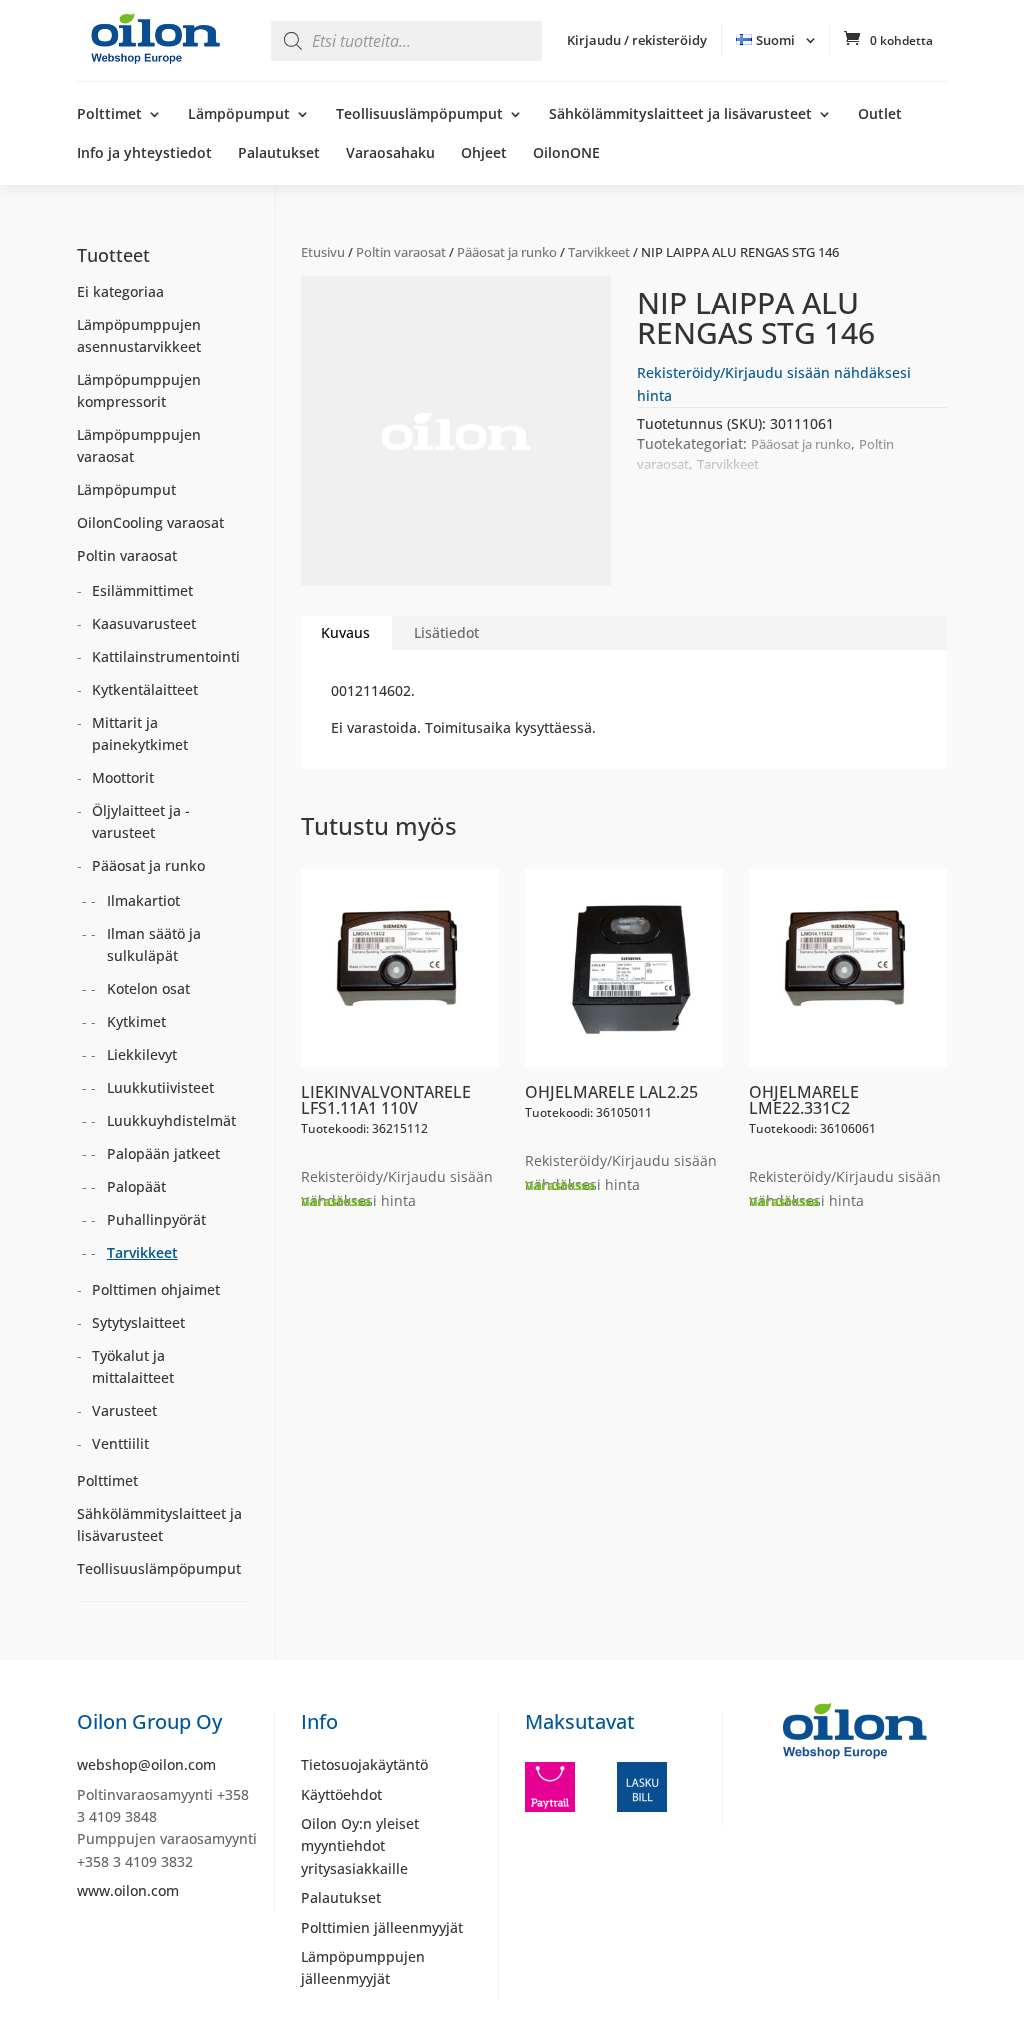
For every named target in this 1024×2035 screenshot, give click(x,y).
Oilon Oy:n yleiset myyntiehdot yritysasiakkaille (360, 1846)
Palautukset (279, 154)
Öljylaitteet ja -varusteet (141, 821)
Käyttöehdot (341, 1794)
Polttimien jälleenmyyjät (382, 1927)
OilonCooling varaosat (150, 522)
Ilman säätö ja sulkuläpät (154, 944)
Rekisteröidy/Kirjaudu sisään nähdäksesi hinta (397, 1188)
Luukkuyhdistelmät (171, 1120)
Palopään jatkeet (163, 1153)
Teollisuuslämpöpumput (419, 115)
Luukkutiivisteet (160, 1087)
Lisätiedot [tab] (446, 632)
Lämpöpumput (239, 115)
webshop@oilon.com (146, 1764)
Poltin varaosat (401, 252)
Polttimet (109, 115)
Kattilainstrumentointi (166, 656)
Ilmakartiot (143, 900)
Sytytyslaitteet (138, 1322)
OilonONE (566, 154)
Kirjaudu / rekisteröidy (637, 40)
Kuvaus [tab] (345, 632)
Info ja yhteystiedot (144, 154)
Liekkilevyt (142, 1054)
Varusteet (124, 1410)
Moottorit (123, 777)
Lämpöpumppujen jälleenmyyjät (363, 1967)
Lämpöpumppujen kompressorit (139, 390)
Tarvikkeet (599, 252)
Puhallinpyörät (156, 1219)
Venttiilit (120, 1443)
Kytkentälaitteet (145, 689)
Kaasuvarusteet (144, 623)
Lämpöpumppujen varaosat (139, 445)
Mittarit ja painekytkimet (140, 733)
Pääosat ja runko (507, 252)
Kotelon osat (148, 988)
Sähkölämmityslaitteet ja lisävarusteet (680, 115)
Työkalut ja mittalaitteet (133, 1366)
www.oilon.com (128, 1890)
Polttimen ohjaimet (156, 1289)
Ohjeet (484, 154)
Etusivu (323, 252)
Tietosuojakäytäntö (364, 1764)
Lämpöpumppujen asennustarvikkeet (139, 335)
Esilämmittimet (142, 590)
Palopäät (136, 1186)
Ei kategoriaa (120, 291)
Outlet (880, 115)
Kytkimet (136, 1021)
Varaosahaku (390, 154)
